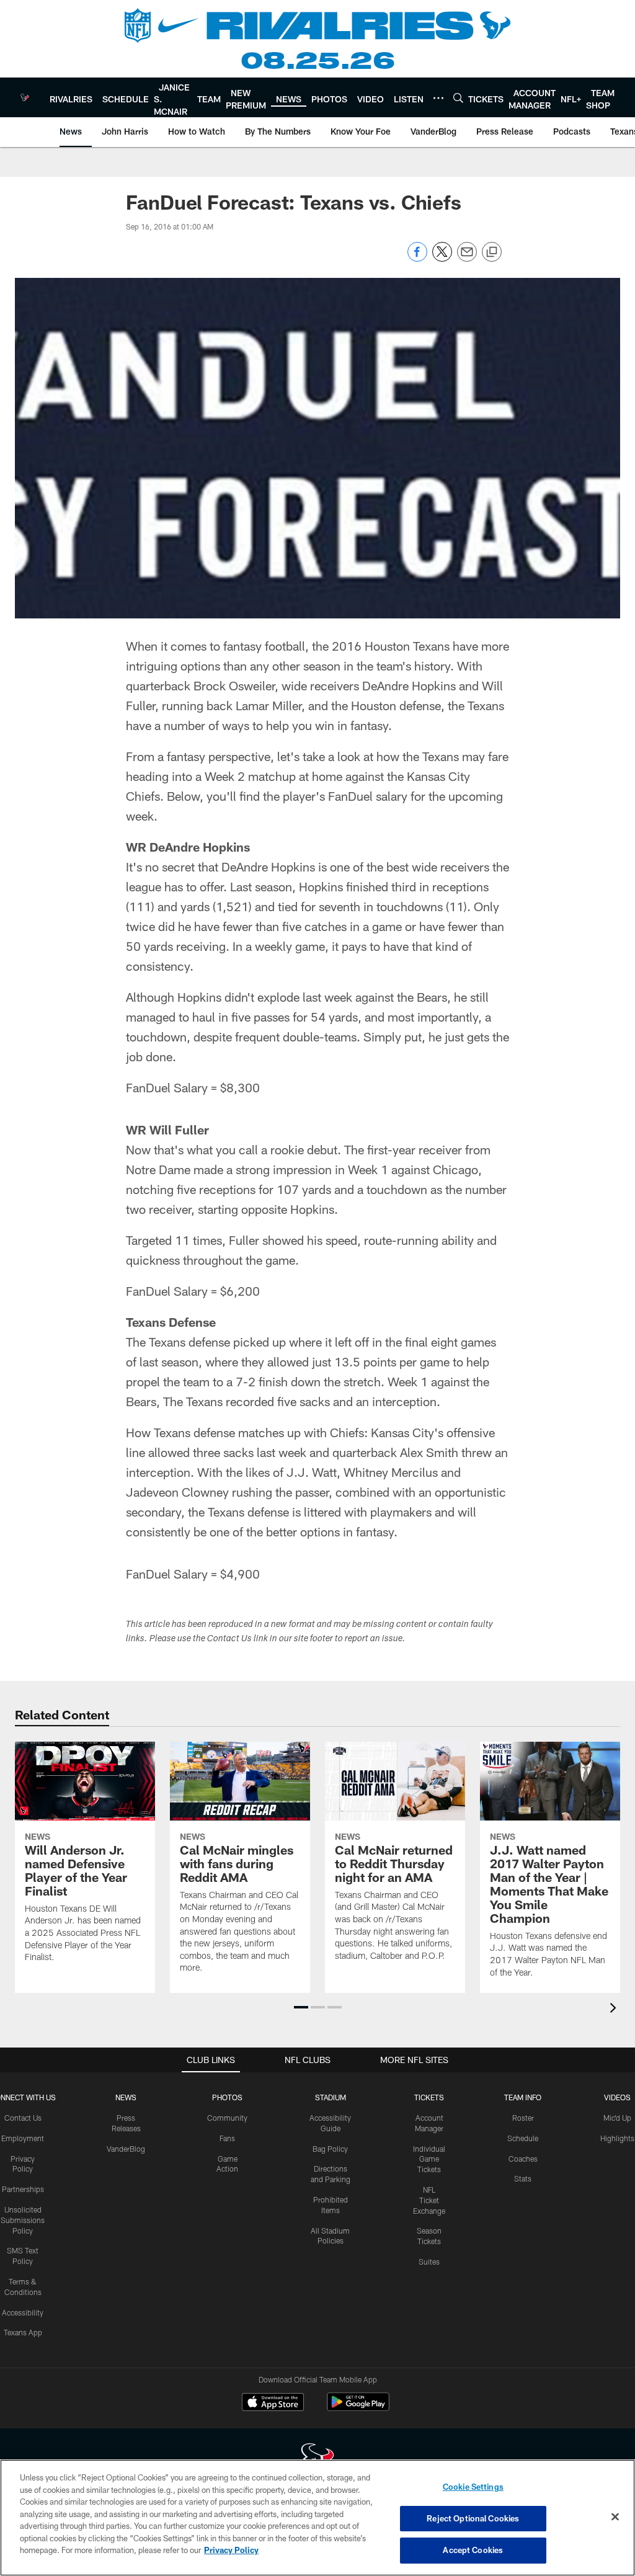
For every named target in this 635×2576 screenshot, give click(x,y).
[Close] (615, 2517)
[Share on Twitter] (442, 258)
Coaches (523, 2159)
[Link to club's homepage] (25, 97)
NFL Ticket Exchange (429, 2200)
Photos (227, 2097)
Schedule (523, 2138)
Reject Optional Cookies (473, 2518)
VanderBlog (126, 2149)
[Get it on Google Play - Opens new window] (358, 2408)
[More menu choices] (438, 98)
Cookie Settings (473, 2487)
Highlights (617, 2138)
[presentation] (615, 2009)
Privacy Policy (231, 2550)
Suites (429, 2262)
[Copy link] (492, 252)
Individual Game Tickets (429, 2159)
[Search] (458, 98)
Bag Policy (330, 2149)
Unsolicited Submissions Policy (23, 2220)
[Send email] (467, 258)
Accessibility (23, 2312)
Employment (23, 2138)
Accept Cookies (473, 2550)
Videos (617, 2097)
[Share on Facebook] (417, 258)
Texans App (23, 2332)
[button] (301, 2007)
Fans (227, 2138)
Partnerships (23, 2189)
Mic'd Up (617, 2118)
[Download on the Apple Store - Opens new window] (273, 2404)
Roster (523, 2118)
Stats (523, 2178)
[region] (317, 2518)
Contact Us (23, 2118)
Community (227, 2118)
